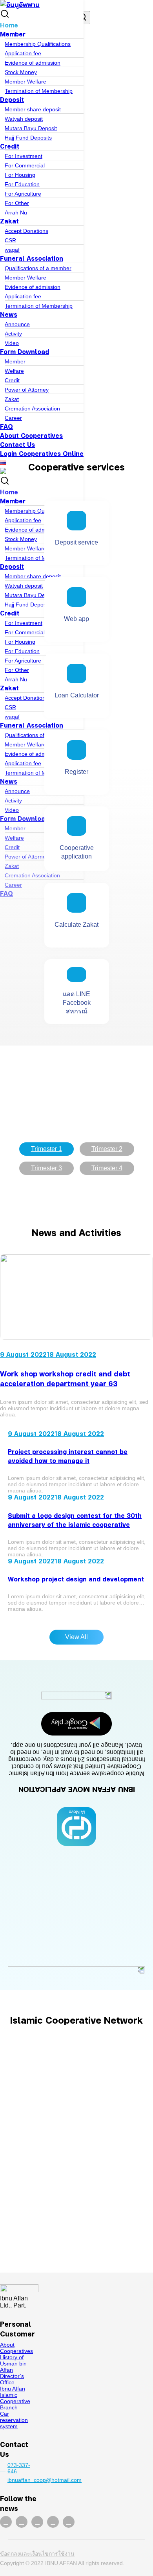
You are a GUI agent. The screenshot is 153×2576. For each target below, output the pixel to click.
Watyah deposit (24, 119)
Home (9, 25)
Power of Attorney (27, 390)
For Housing (20, 175)
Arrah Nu (16, 212)
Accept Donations (26, 231)
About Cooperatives (31, 435)
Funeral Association (32, 258)
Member (13, 34)
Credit (10, 146)
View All (76, 1637)
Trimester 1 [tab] (46, 1149)
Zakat (9, 221)
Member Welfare (25, 82)
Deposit (12, 99)
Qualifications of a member (38, 268)
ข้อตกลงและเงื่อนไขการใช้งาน (37, 2554)
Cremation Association (32, 408)
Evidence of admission (33, 63)
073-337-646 (19, 2468)
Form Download (25, 351)
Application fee (23, 53)
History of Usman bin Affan (13, 2364)
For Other (17, 203)
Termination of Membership (39, 91)
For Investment (24, 156)
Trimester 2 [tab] (107, 1149)
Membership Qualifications (38, 44)
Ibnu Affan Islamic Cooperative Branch (15, 2398)
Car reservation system (14, 2420)
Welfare (14, 371)
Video (12, 343)
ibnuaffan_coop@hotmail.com (23, 2480)
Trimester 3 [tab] (46, 1168)
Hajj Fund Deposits (28, 138)
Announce (17, 324)
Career (13, 418)
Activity (13, 334)
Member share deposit (33, 109)
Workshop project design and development (76, 1579)
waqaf (12, 250)
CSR (10, 240)
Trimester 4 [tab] (107, 1168)
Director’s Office (12, 2379)
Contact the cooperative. (76, 2240)
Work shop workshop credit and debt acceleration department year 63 (65, 1378)
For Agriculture (23, 194)
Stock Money (21, 72)
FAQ (6, 426)
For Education (22, 184)
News (9, 314)
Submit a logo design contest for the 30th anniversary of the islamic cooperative (75, 1520)
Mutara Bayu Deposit (31, 128)
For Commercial (25, 165)
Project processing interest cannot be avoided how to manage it (68, 1456)
